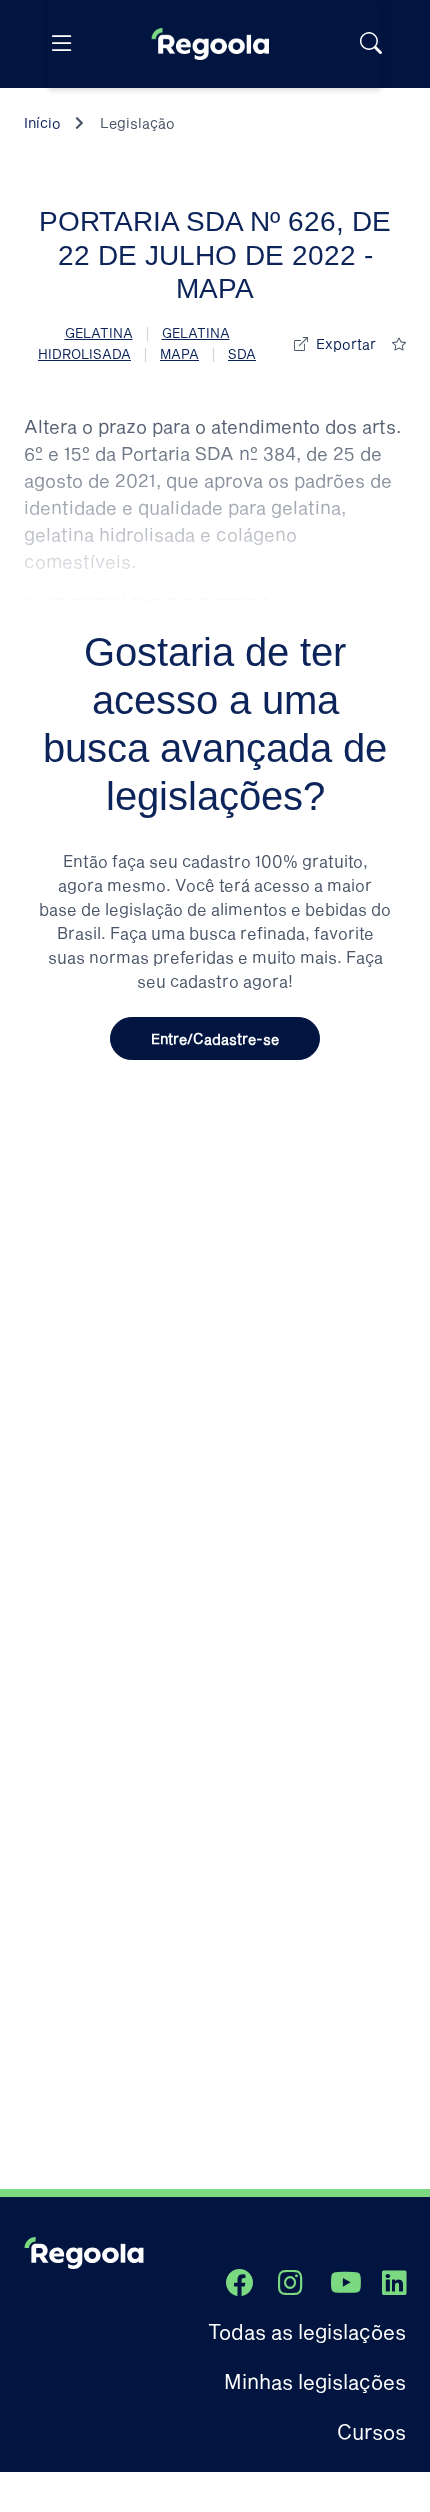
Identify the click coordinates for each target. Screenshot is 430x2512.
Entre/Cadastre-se (215, 1038)
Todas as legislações (307, 2331)
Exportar (346, 343)
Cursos (371, 2431)
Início (42, 122)
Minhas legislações (315, 2381)
